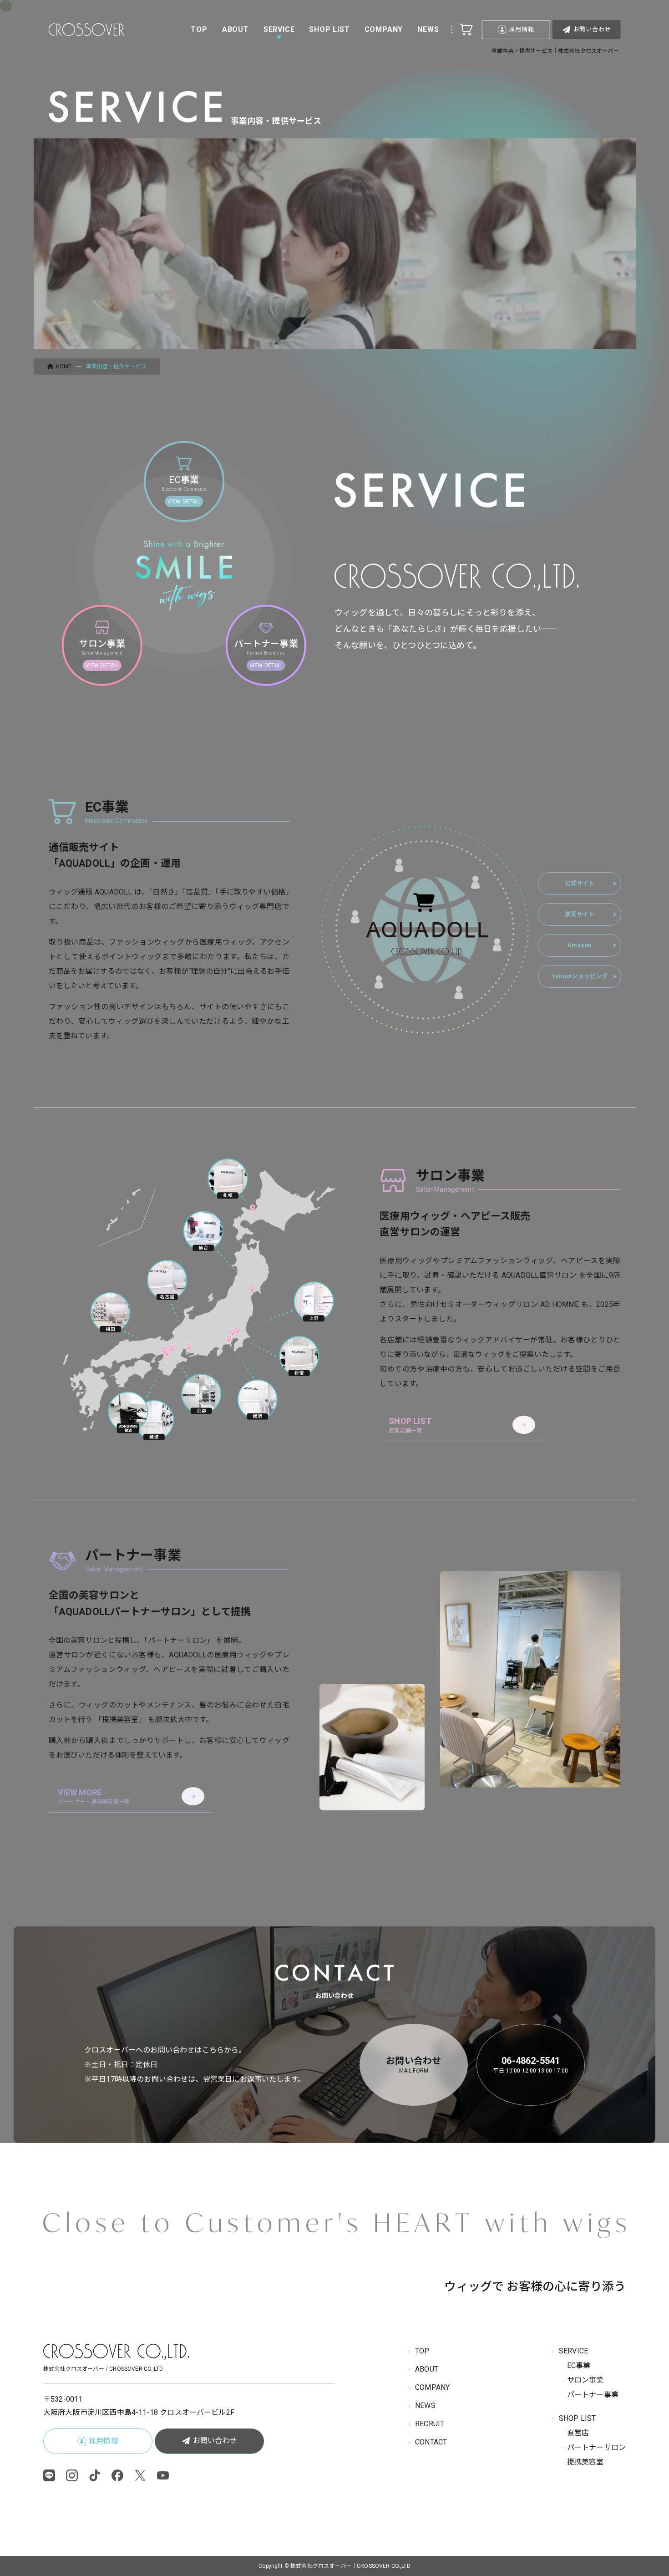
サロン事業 (585, 2380)
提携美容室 (585, 2462)
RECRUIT (430, 2424)
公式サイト (580, 883)
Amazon (579, 945)
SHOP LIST (577, 2418)
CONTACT (431, 2442)
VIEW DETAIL (184, 502)
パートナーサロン (596, 2447)
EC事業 (579, 2365)
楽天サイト (580, 914)
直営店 (578, 2433)
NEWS (425, 2406)
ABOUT (427, 2369)
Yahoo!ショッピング (580, 976)
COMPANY (432, 2387)
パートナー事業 (593, 2395)
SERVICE (573, 2351)
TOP (422, 2351)
